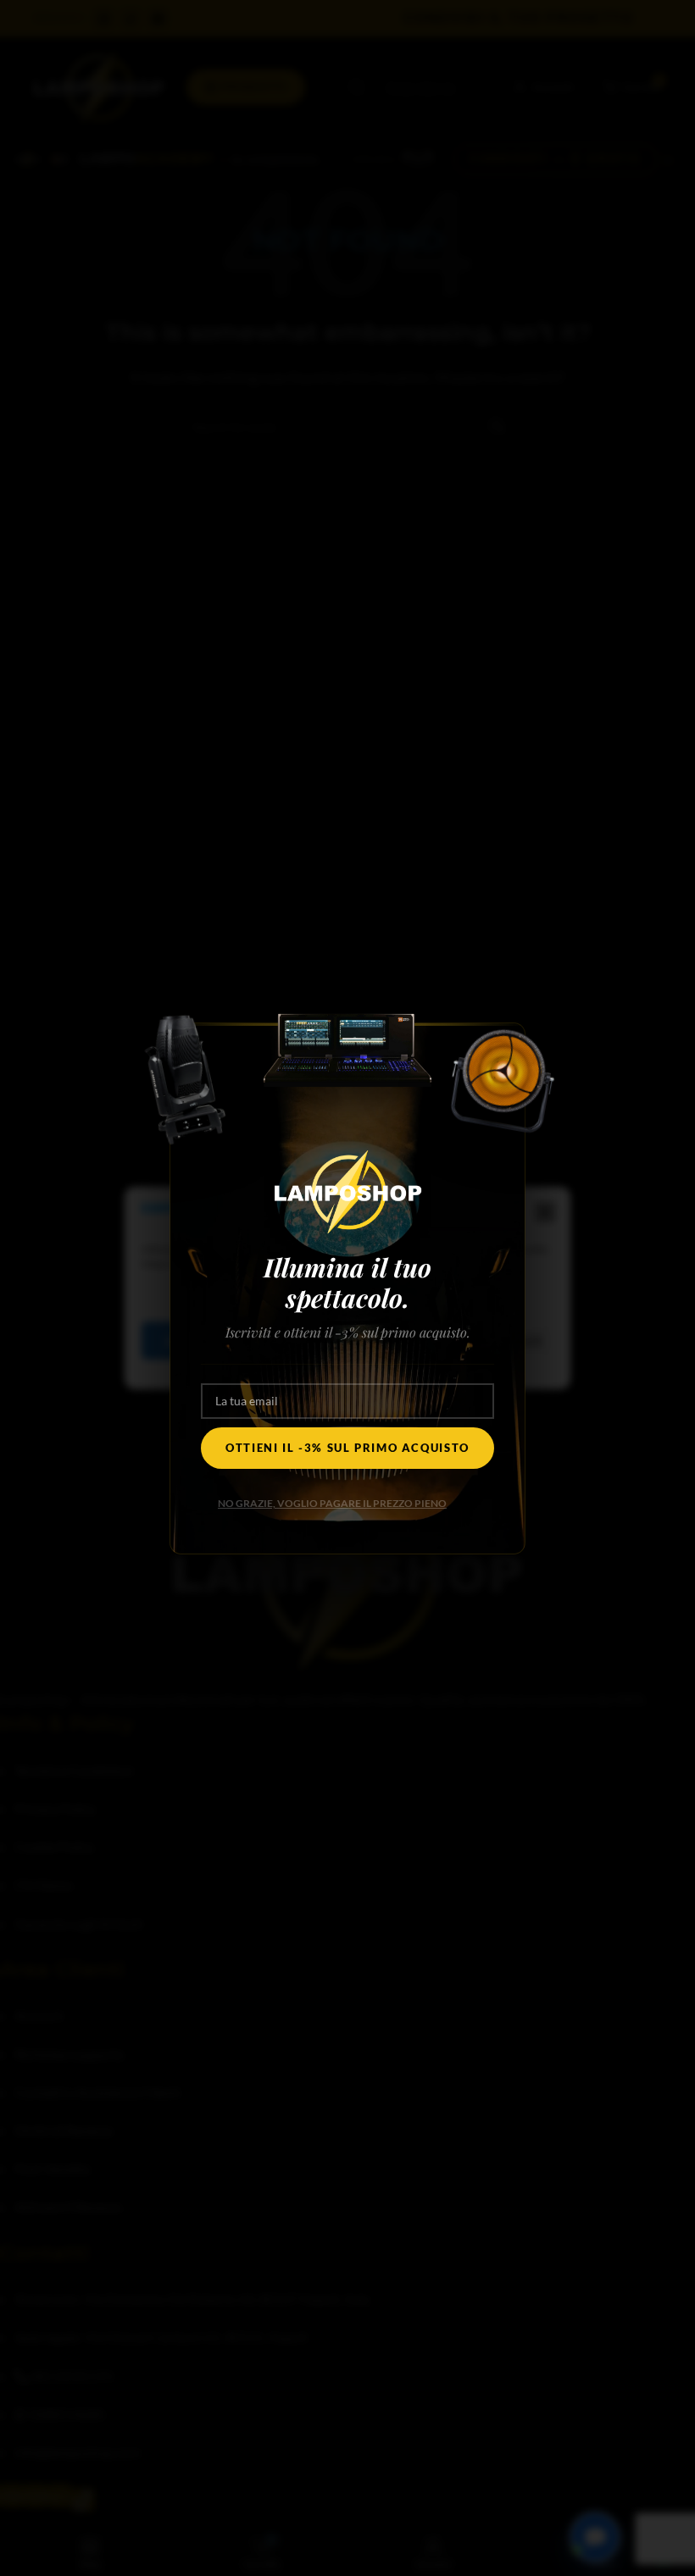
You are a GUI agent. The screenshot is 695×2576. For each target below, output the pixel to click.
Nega (305, 1341)
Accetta (193, 1341)
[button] (545, 1213)
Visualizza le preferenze (459, 1341)
